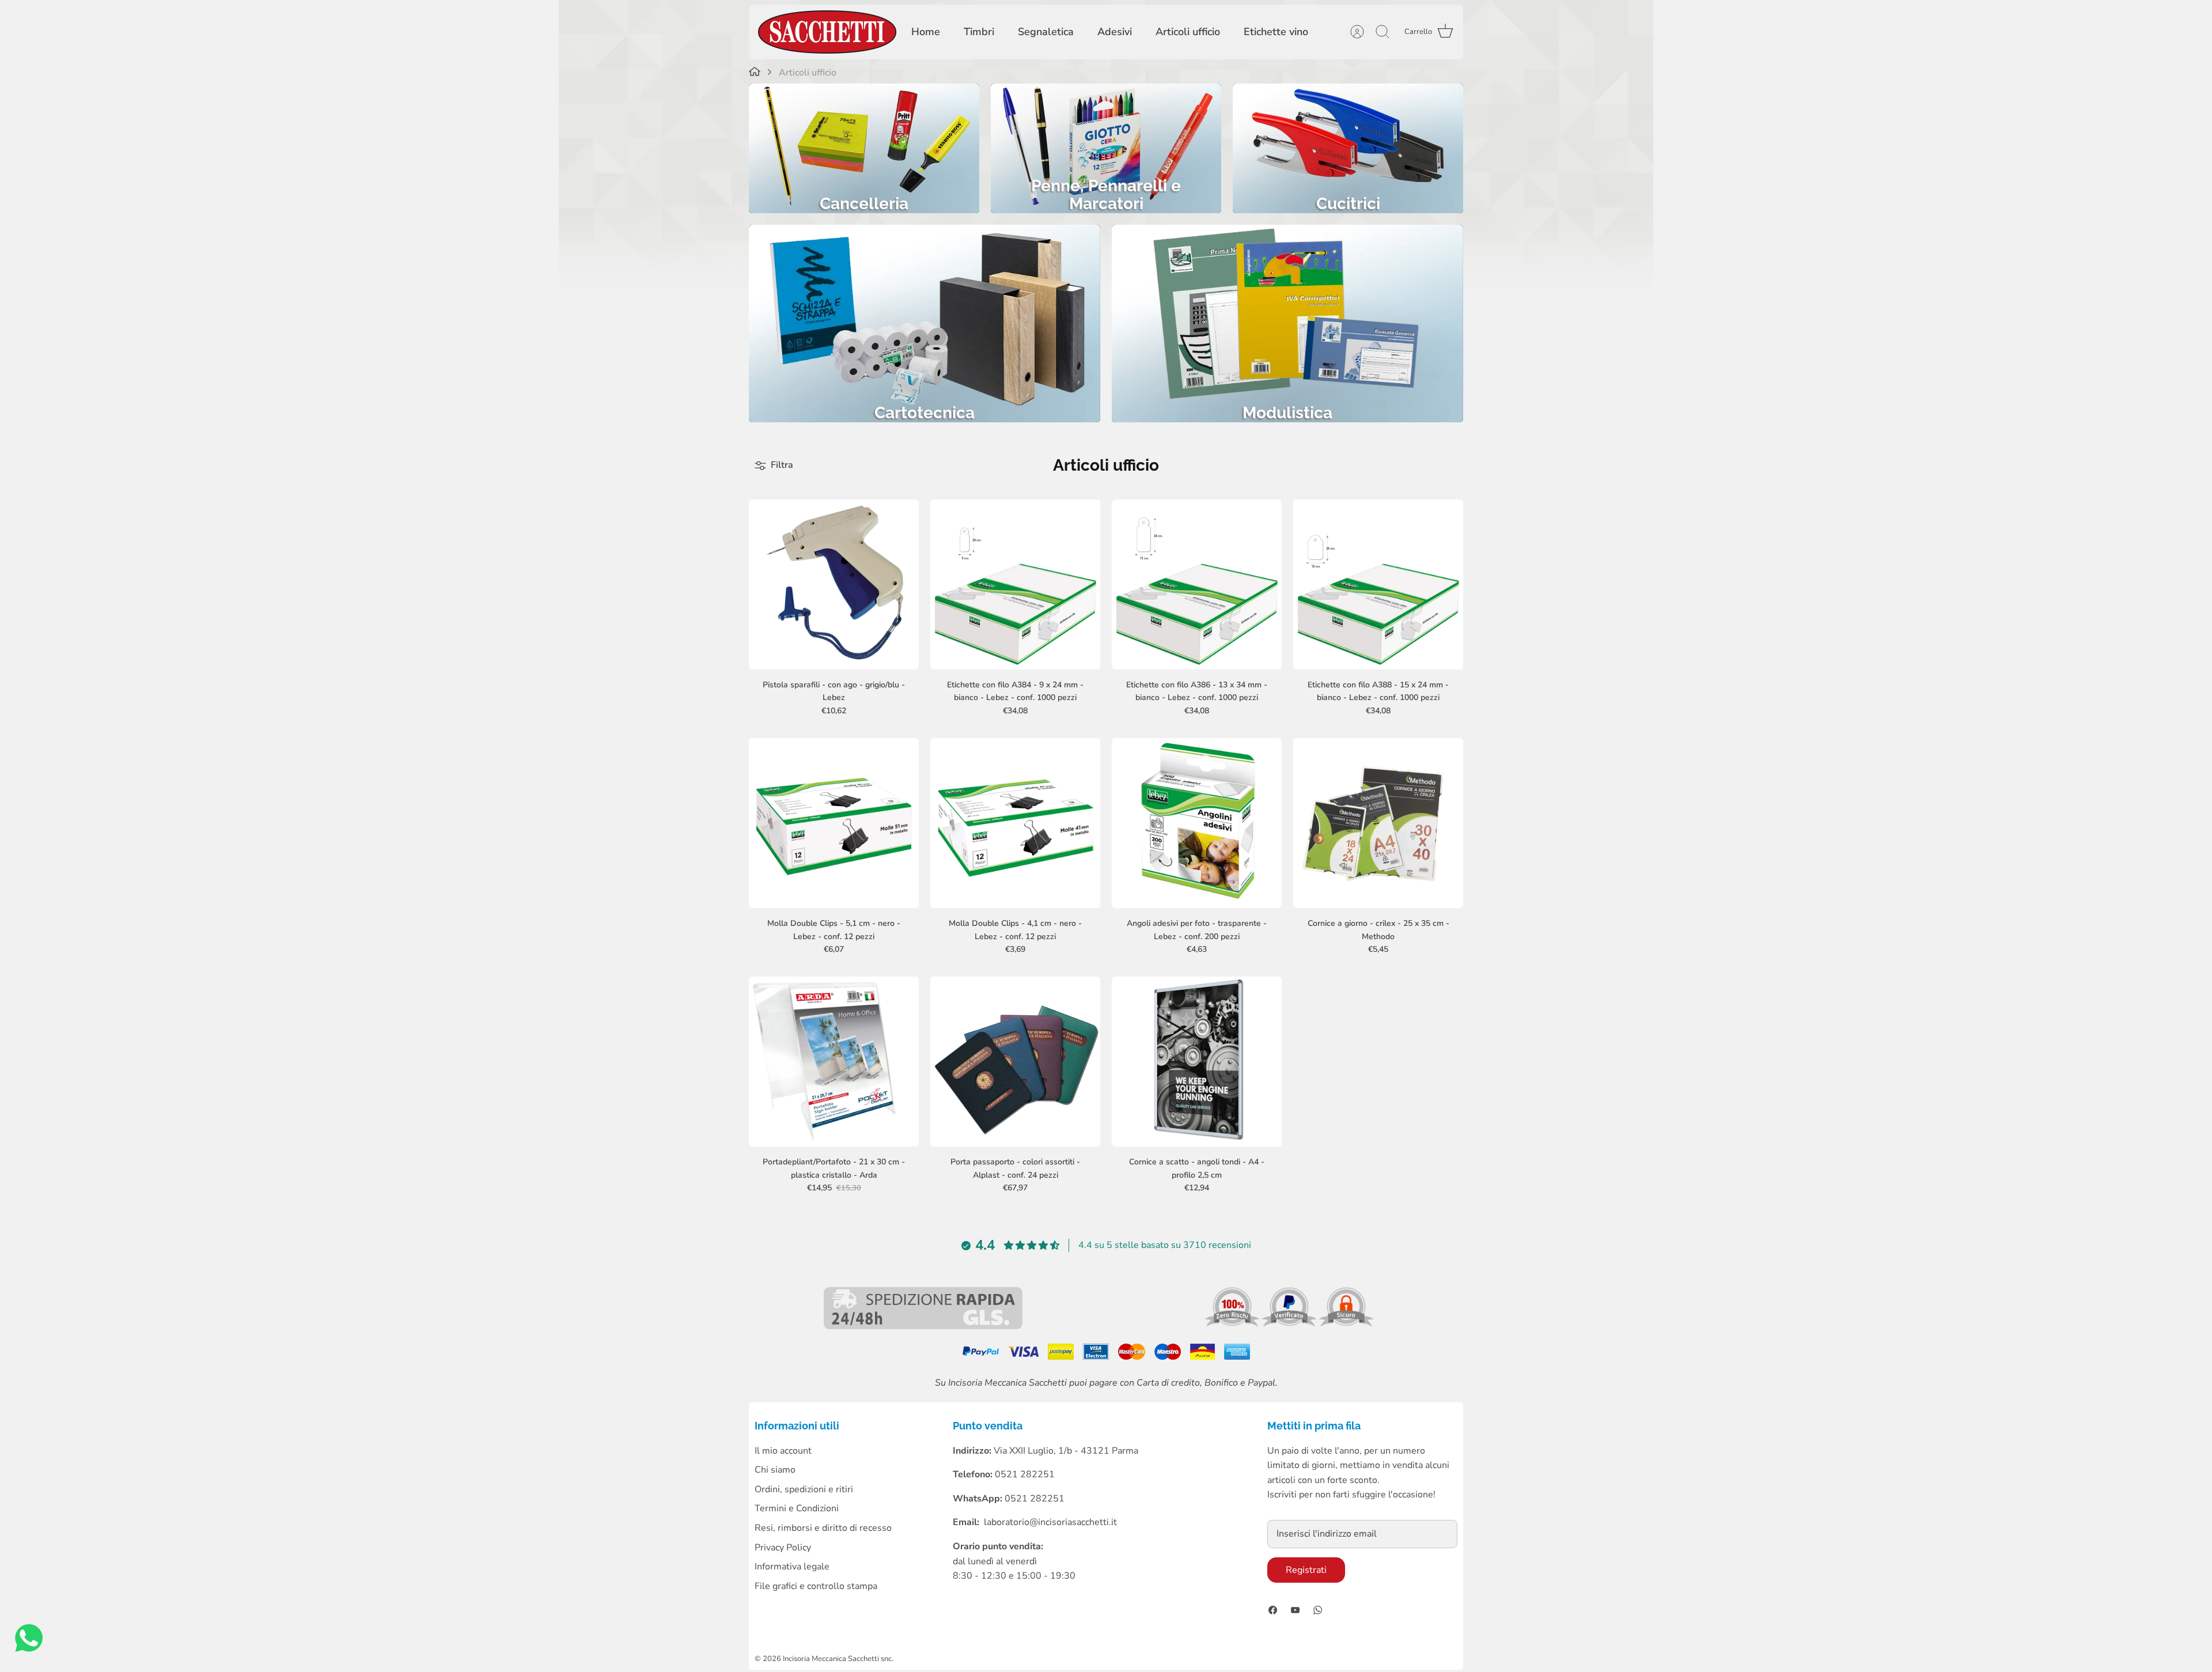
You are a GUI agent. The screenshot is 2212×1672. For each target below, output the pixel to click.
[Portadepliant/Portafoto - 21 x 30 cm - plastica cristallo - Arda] (834, 1062)
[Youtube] (1295, 1610)
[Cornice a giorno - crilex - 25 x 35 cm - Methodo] (1378, 823)
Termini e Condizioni (797, 1508)
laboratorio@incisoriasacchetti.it (1050, 1522)
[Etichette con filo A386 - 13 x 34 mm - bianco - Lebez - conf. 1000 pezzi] (1197, 585)
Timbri (979, 32)
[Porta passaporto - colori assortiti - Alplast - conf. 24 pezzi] (1015, 1062)
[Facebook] (1273, 1610)
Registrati (1306, 1570)
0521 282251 (1035, 1499)
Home (926, 32)
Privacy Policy (783, 1548)
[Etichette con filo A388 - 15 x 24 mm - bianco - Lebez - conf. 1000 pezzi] (1378, 585)
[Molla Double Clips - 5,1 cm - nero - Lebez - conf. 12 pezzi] (834, 823)
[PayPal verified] (1290, 1324)
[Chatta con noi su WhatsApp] (29, 1641)
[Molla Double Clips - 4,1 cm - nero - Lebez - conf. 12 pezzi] (1015, 823)
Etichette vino (1276, 32)
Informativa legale (792, 1567)
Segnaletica (1046, 32)
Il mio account (783, 1451)
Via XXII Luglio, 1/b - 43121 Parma (1066, 1451)
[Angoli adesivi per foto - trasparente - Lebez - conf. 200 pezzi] (1197, 823)
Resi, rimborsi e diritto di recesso (823, 1528)
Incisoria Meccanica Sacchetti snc (837, 1659)
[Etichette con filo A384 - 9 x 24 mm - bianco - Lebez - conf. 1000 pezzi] (1015, 585)
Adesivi (1115, 32)
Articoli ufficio (1188, 32)
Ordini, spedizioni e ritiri (804, 1489)
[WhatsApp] (1318, 1610)
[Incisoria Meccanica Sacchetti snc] (827, 32)
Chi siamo (775, 1470)
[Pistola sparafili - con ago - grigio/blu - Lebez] (834, 585)
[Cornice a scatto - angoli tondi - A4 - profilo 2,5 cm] (1197, 1062)
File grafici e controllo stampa (816, 1586)
